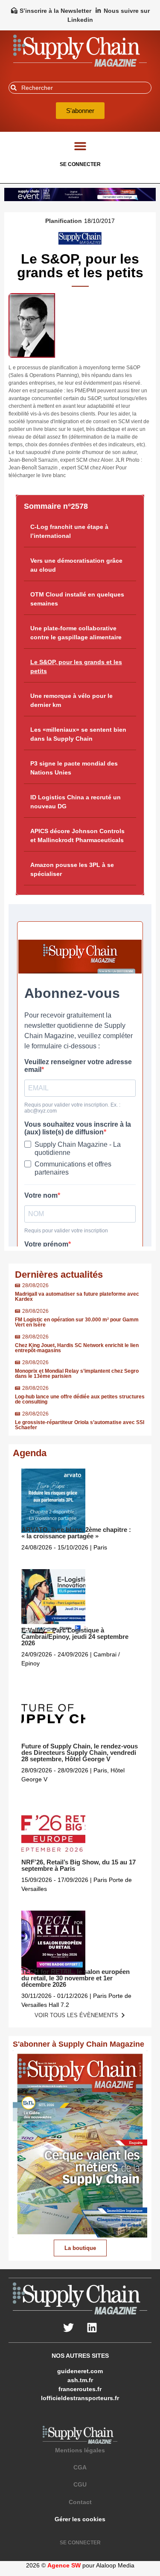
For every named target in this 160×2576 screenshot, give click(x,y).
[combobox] (80, 88)
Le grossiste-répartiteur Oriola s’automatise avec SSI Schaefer (80, 1425)
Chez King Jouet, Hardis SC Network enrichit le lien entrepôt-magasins (77, 1348)
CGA (80, 2467)
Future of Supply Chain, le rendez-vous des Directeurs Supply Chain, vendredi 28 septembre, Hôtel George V (80, 1752)
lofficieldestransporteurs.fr (80, 2398)
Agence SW (64, 2565)
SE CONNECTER (80, 164)
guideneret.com (80, 2371)
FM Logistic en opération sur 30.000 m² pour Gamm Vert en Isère (77, 1322)
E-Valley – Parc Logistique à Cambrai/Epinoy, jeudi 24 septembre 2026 (75, 1637)
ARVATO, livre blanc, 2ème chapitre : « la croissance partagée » (76, 1533)
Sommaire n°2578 (56, 506)
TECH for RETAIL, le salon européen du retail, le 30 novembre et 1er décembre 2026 (76, 1978)
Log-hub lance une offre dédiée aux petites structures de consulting (80, 1399)
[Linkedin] (92, 2327)
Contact (80, 2502)
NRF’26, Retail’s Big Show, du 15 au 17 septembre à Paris (79, 1865)
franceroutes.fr (80, 2389)
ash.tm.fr (80, 2380)
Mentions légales (80, 2450)
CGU (80, 2484)
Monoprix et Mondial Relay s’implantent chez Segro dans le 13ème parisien (77, 1374)
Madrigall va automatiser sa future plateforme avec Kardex (77, 1297)
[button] (80, 146)
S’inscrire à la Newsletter (55, 11)
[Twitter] (68, 2327)
